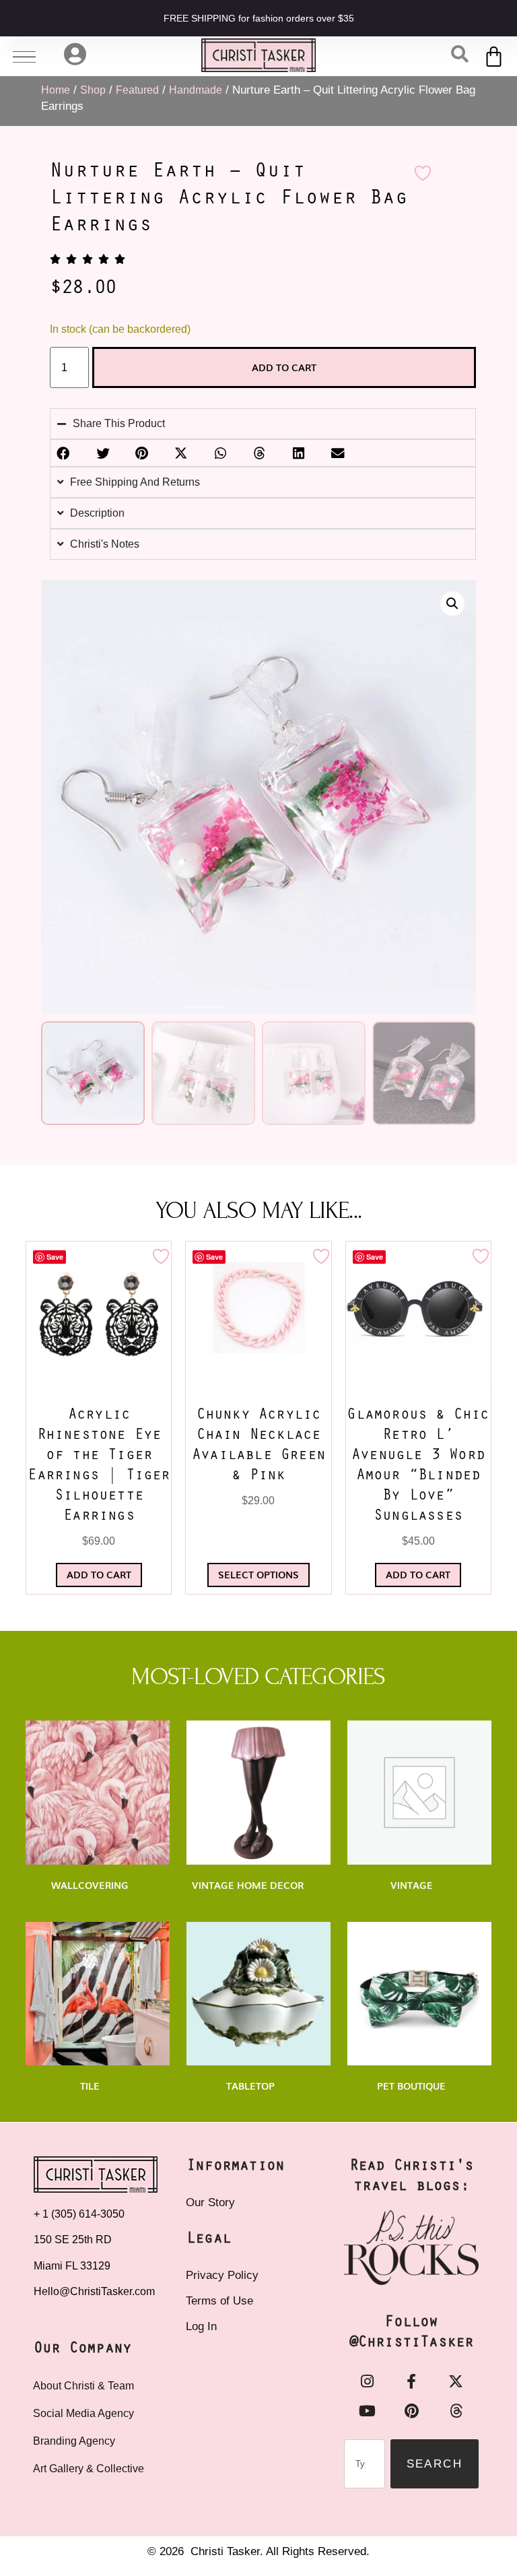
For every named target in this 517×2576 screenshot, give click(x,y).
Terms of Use (219, 2301)
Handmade (196, 90)
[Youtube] (367, 2411)
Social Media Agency (83, 2413)
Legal (209, 2239)
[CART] (494, 56)
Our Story (210, 2202)
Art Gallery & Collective (89, 2469)
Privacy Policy (222, 2275)
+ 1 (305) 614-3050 (79, 2214)
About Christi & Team (83, 2386)
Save (55, 1257)
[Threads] (456, 2411)
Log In (201, 2326)
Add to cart (284, 367)
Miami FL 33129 (72, 2266)
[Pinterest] (411, 2411)
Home (56, 90)
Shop (93, 90)
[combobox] (365, 2464)
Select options (258, 1574)
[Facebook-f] (411, 2381)
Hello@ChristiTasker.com (94, 2291)
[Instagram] (367, 2381)
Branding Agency (74, 2441)
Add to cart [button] (99, 1574)
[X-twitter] (456, 2381)
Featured (137, 90)
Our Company (82, 2349)
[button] (452, 604)
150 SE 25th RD (74, 2240)
